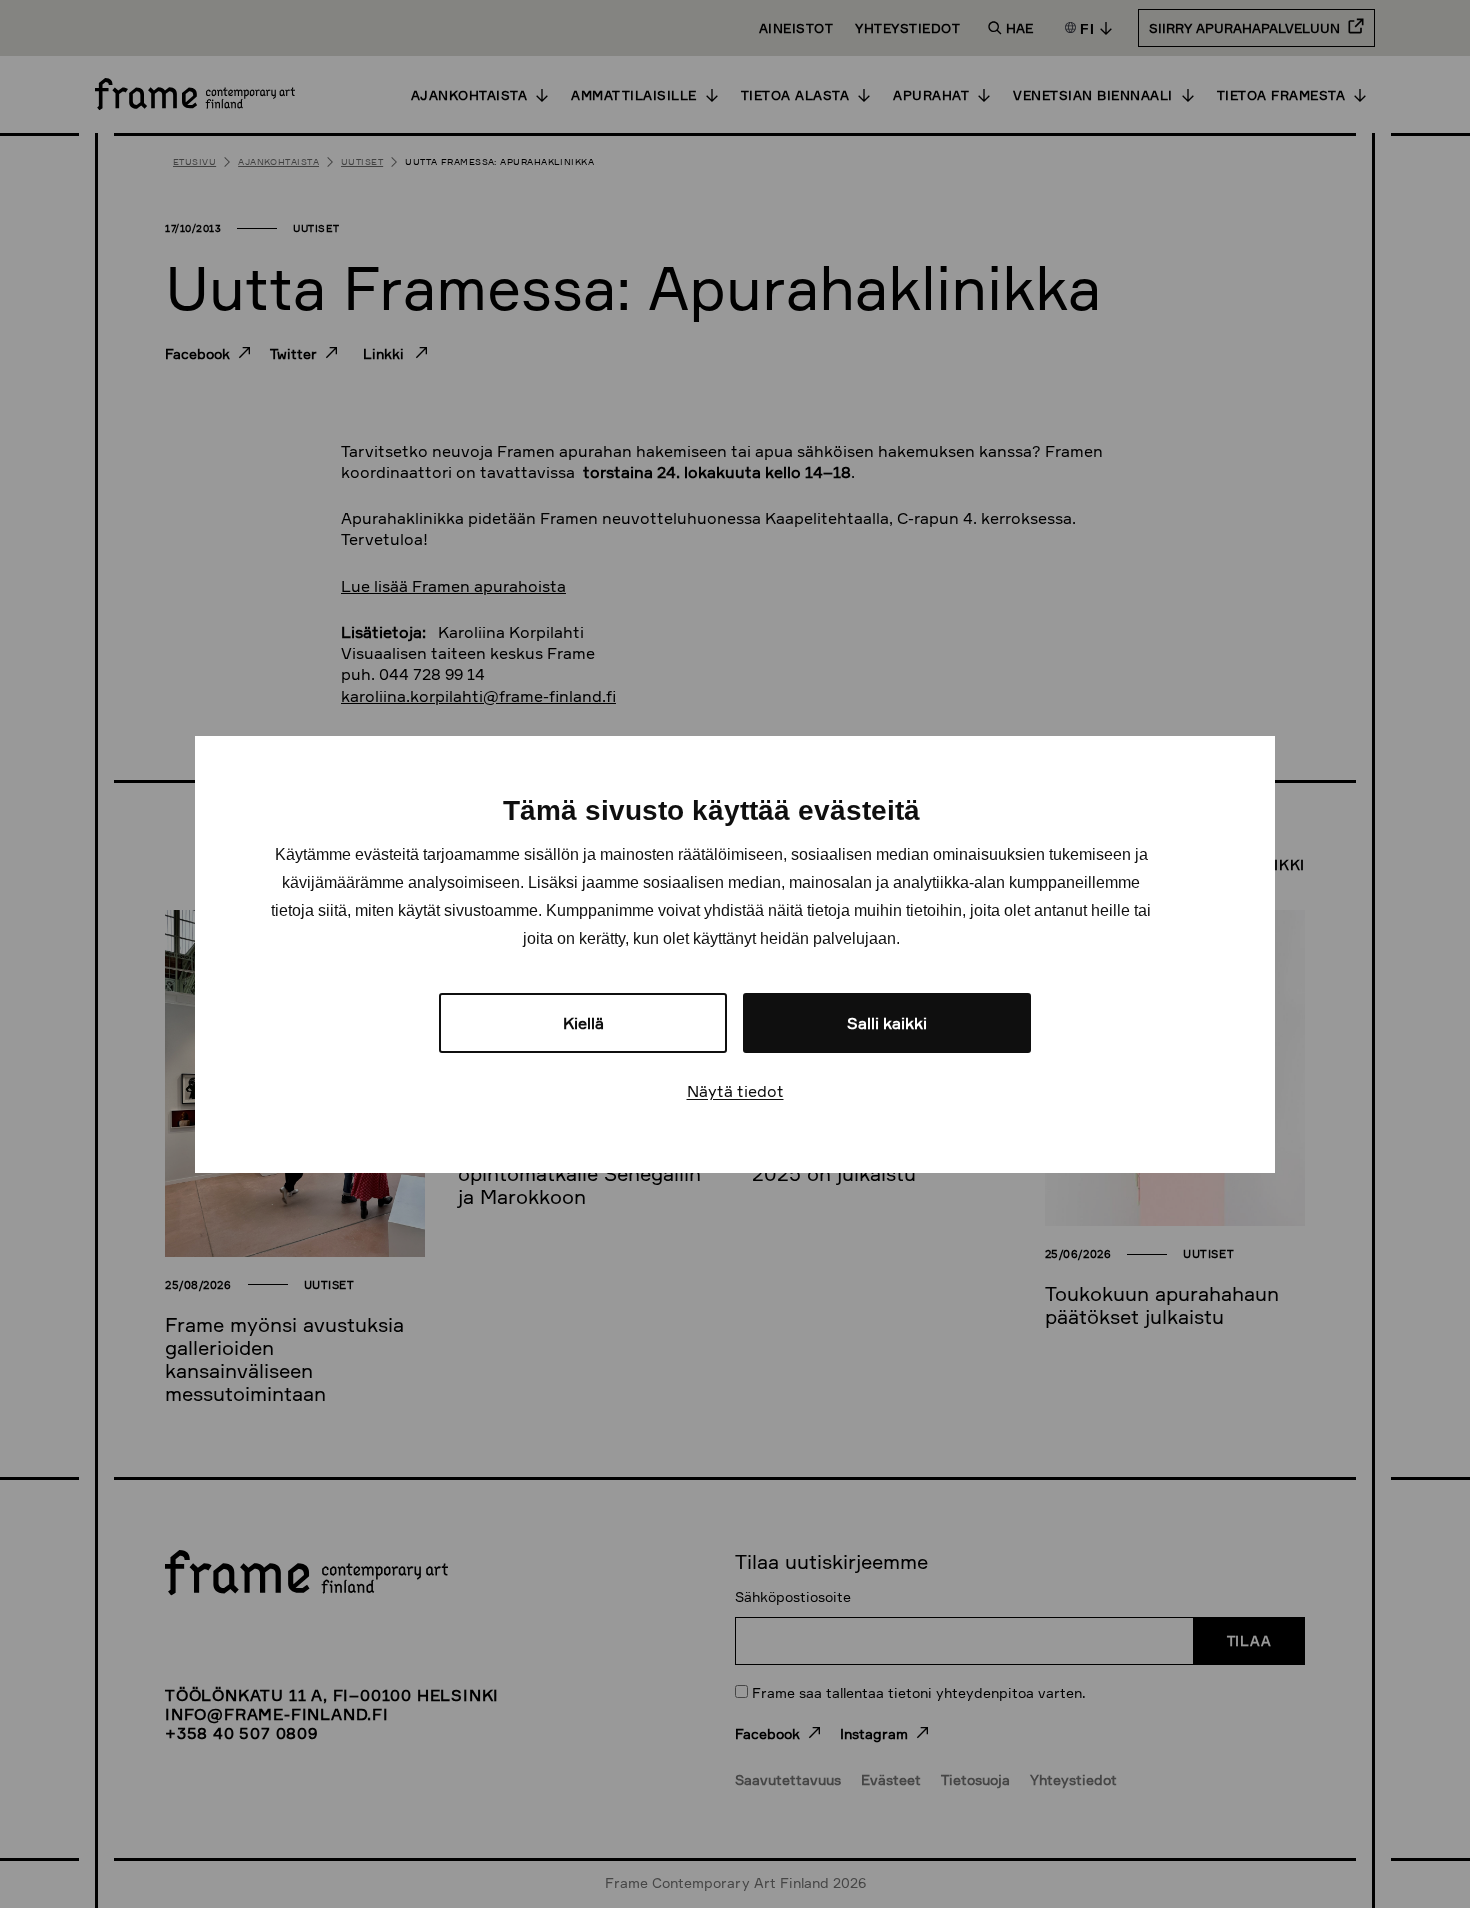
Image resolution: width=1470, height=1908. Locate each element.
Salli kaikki (887, 1023)
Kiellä (583, 1023)
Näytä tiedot (735, 1091)
